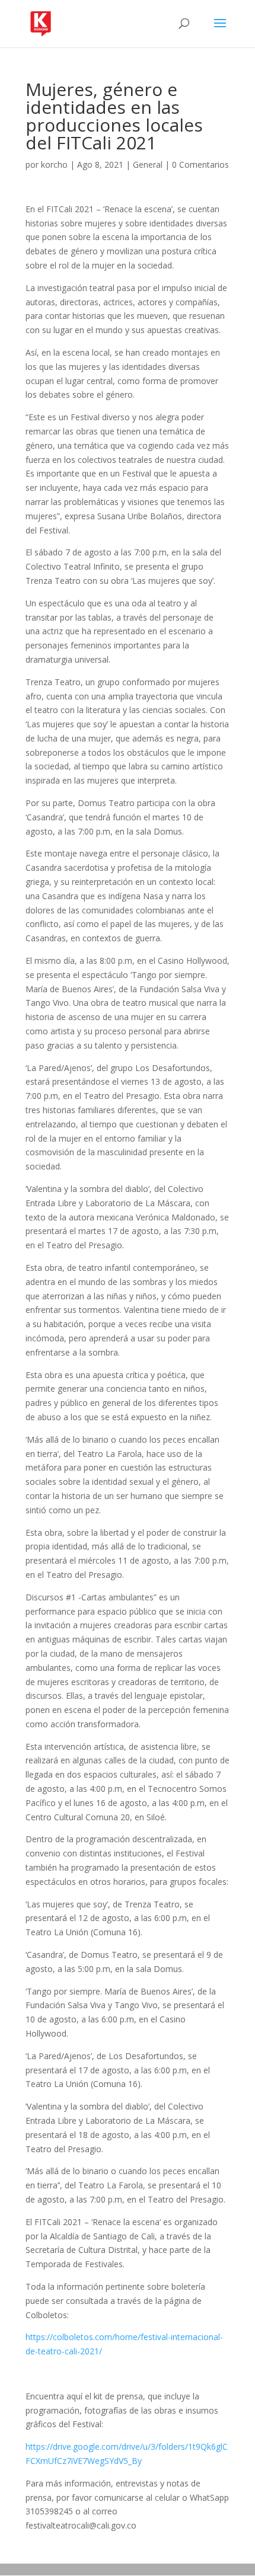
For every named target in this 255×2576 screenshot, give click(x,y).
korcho (54, 164)
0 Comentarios (200, 164)
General (148, 164)
